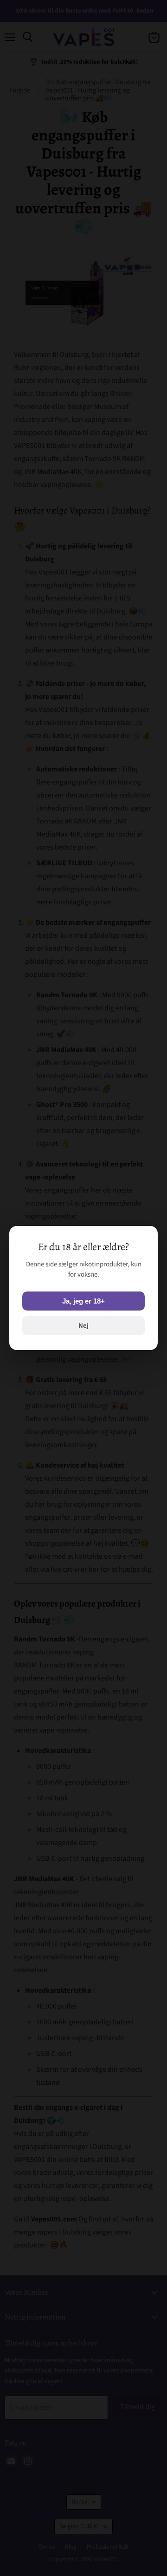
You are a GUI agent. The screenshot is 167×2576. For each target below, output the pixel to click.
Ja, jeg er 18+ (83, 1301)
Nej (83, 1326)
